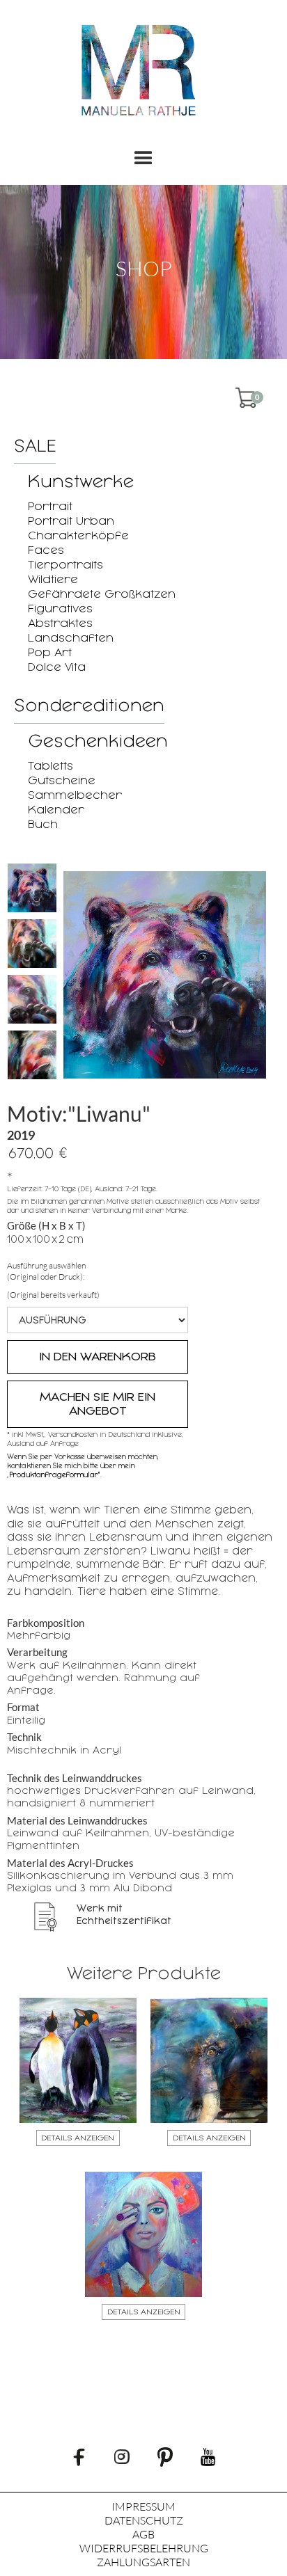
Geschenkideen (98, 741)
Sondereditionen (89, 706)
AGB (143, 2534)
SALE (35, 446)
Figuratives (60, 609)
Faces (46, 550)
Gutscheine (62, 780)
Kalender (56, 810)
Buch (43, 824)
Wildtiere (53, 579)
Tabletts (51, 766)
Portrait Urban (71, 521)
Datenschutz (144, 2520)
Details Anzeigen (78, 2138)
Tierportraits (65, 565)
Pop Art (50, 652)
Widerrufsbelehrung (144, 2548)
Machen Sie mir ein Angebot (98, 1404)
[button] (143, 159)
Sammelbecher (75, 795)
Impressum (143, 2506)
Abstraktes (60, 623)
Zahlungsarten (143, 2562)
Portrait (50, 506)
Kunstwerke (81, 482)
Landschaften (71, 638)
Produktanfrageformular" (55, 1475)
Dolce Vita (57, 667)
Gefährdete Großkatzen (102, 594)
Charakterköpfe (78, 535)
